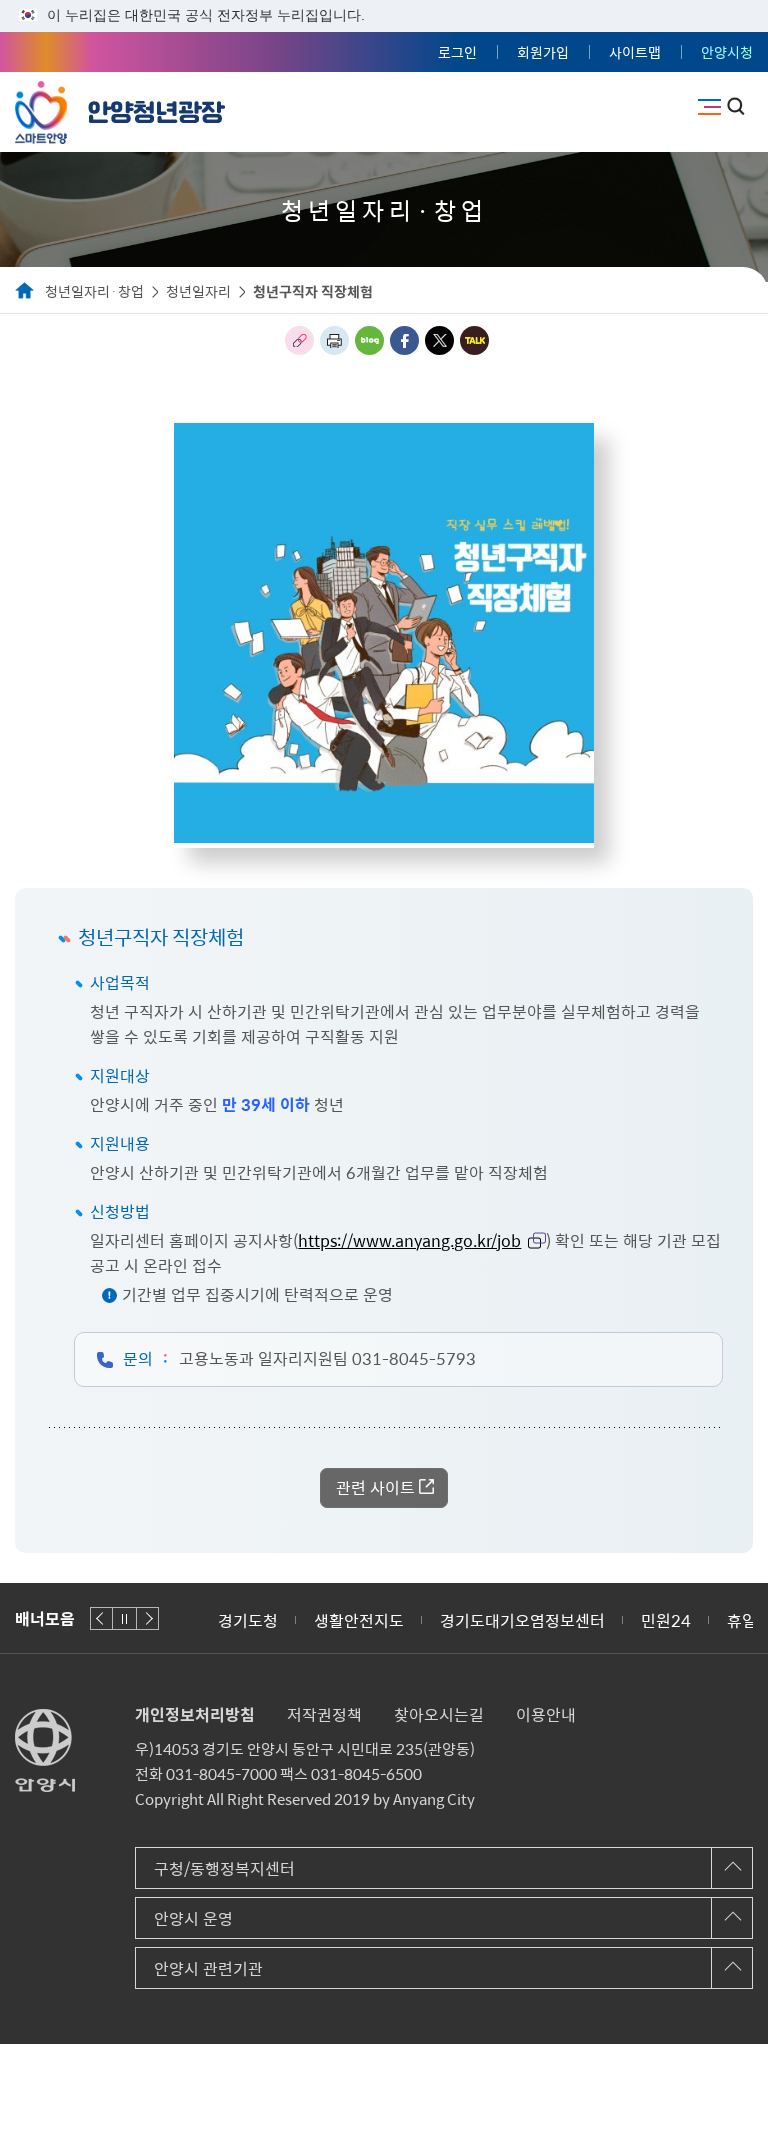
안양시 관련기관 (208, 1968)
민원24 (666, 1620)
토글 (736, 106)
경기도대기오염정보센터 (522, 1620)
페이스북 (404, 340)
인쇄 (334, 340)
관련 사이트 (375, 1487)
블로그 (369, 340)
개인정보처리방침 (195, 1714)
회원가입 (543, 52)
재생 (124, 1618)
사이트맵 (635, 52)
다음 (147, 1618)
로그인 (457, 52)
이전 (101, 1618)
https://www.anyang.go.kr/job (409, 1240)
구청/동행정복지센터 (224, 1868)
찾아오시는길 (439, 1714)
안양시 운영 (193, 1918)
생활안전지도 (359, 1620)
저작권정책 (324, 1714)
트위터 (439, 340)
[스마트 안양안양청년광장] (120, 108)
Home (25, 292)
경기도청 (248, 1620)
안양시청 (727, 52)
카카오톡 (474, 340)
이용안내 (546, 1714)
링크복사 (299, 340)
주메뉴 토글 (709, 107)
